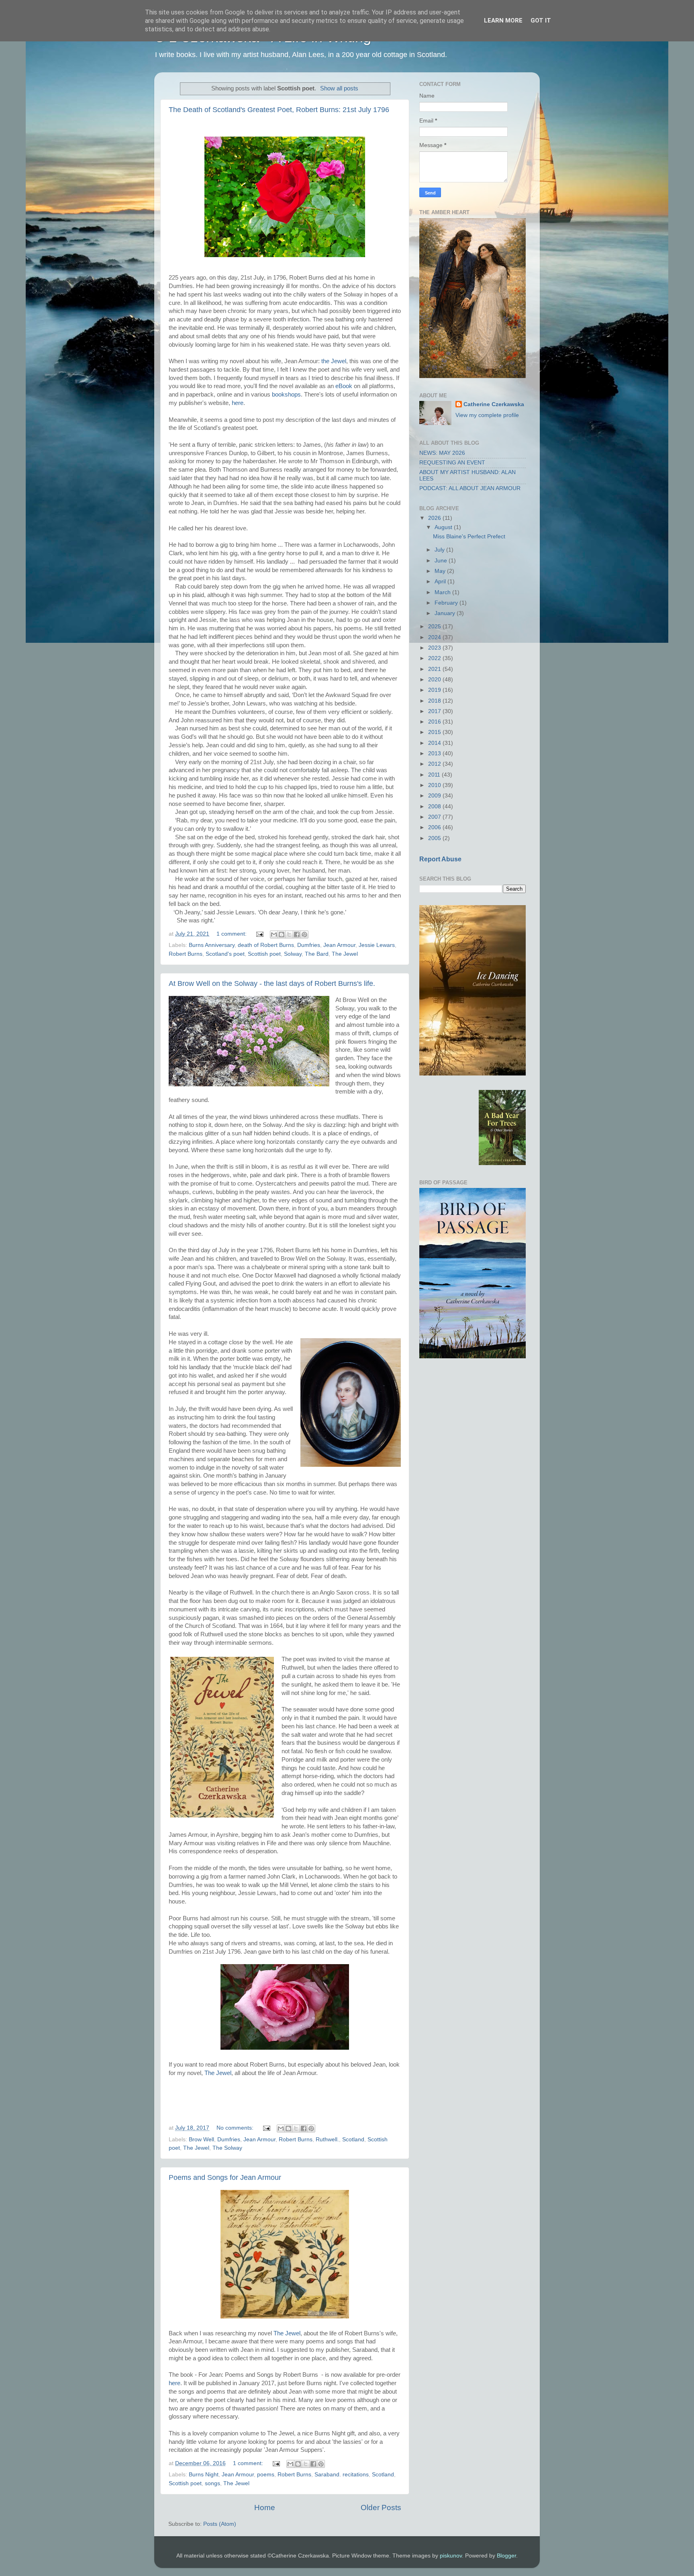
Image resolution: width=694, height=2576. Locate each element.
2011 (435, 775)
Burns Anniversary (212, 945)
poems (266, 2475)
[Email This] (274, 934)
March (443, 592)
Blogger (506, 2556)
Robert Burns (186, 954)
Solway (293, 954)
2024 (435, 637)
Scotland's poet (225, 954)
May (441, 571)
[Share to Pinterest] (304, 934)
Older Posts (381, 2508)
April (441, 582)
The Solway (227, 2148)
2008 (435, 807)
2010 (435, 785)
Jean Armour (339, 945)
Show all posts (339, 88)
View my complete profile (487, 415)
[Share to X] (289, 934)
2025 (435, 627)
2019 (435, 690)
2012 (435, 764)
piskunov (451, 2556)
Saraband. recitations (342, 2475)
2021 (435, 669)
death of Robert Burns (266, 945)
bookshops (286, 395)
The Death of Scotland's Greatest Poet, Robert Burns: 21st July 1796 (279, 110)
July (440, 550)
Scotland (353, 2140)
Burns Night (204, 2475)
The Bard (317, 954)
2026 (435, 518)
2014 (435, 743)
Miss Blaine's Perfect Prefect (469, 537)
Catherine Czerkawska (494, 404)
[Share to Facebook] (297, 934)
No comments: (236, 2128)
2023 (435, 648)
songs (212, 2483)
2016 (435, 722)
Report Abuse (440, 859)
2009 (435, 796)
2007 (435, 817)
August (444, 527)
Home (265, 2508)
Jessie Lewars (377, 945)
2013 (435, 753)
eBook (344, 386)
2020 (435, 680)
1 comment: (232, 934)
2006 (435, 827)
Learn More (503, 20)
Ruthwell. (327, 2140)
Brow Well (201, 2140)
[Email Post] (259, 934)
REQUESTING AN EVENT (452, 463)
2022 (435, 658)
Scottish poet (264, 954)
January (446, 613)
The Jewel (345, 954)
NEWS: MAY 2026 (442, 453)
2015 (435, 732)
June (442, 561)
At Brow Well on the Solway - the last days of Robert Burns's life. (272, 983)
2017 (435, 711)
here (238, 403)
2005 (435, 838)
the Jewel (334, 361)
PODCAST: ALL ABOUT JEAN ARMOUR (470, 488)
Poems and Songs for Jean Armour (225, 2177)
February (447, 603)
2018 (435, 701)
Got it (541, 20)
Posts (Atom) (220, 2524)
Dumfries (309, 945)
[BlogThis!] (282, 934)
